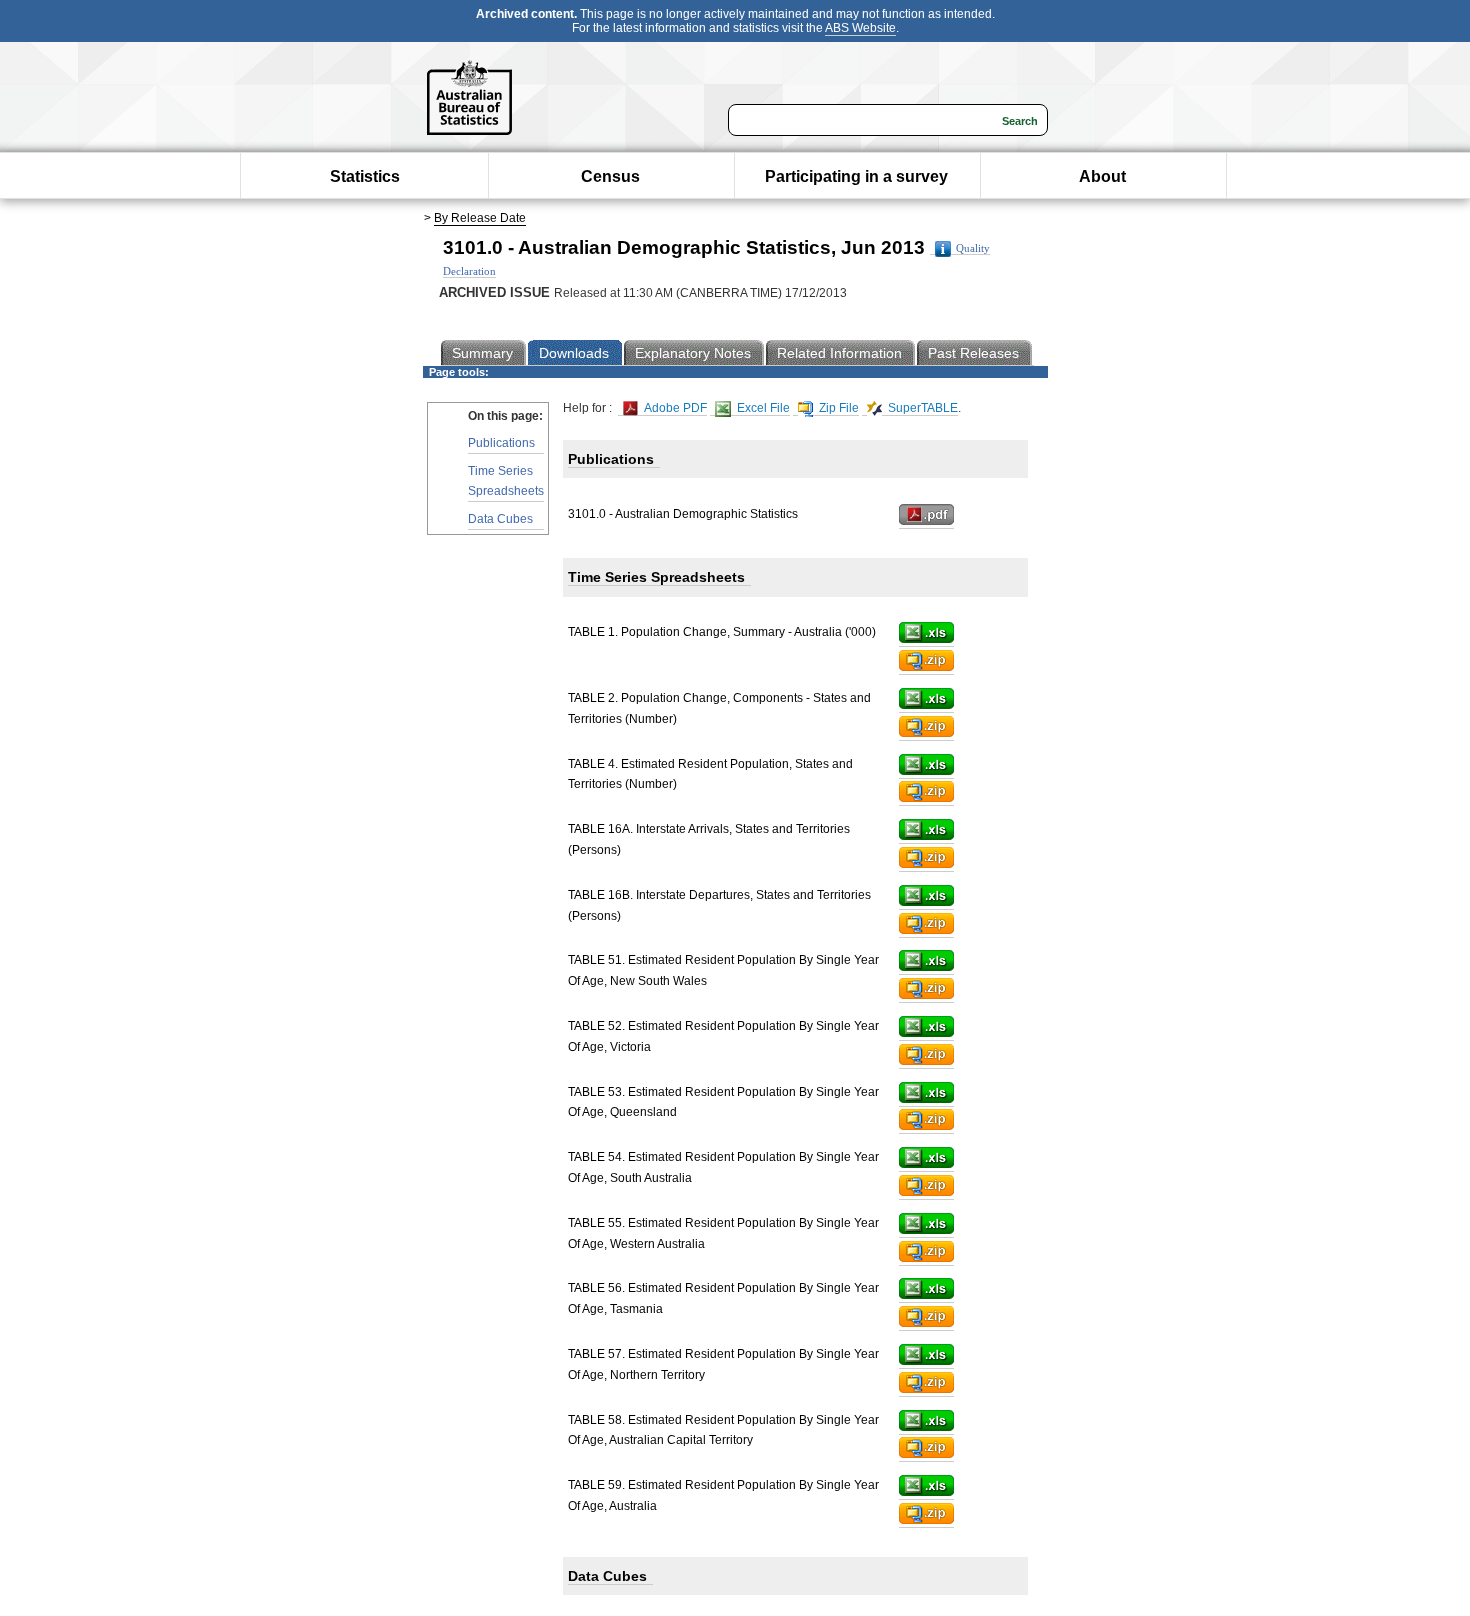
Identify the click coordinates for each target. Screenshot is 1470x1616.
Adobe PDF (674, 408)
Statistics (365, 176)
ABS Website (860, 28)
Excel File (762, 408)
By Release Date (480, 218)
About (1102, 176)
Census (610, 176)
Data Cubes (500, 519)
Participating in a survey (856, 176)
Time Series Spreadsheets (506, 480)
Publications (501, 443)
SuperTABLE (921, 408)
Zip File (837, 408)
